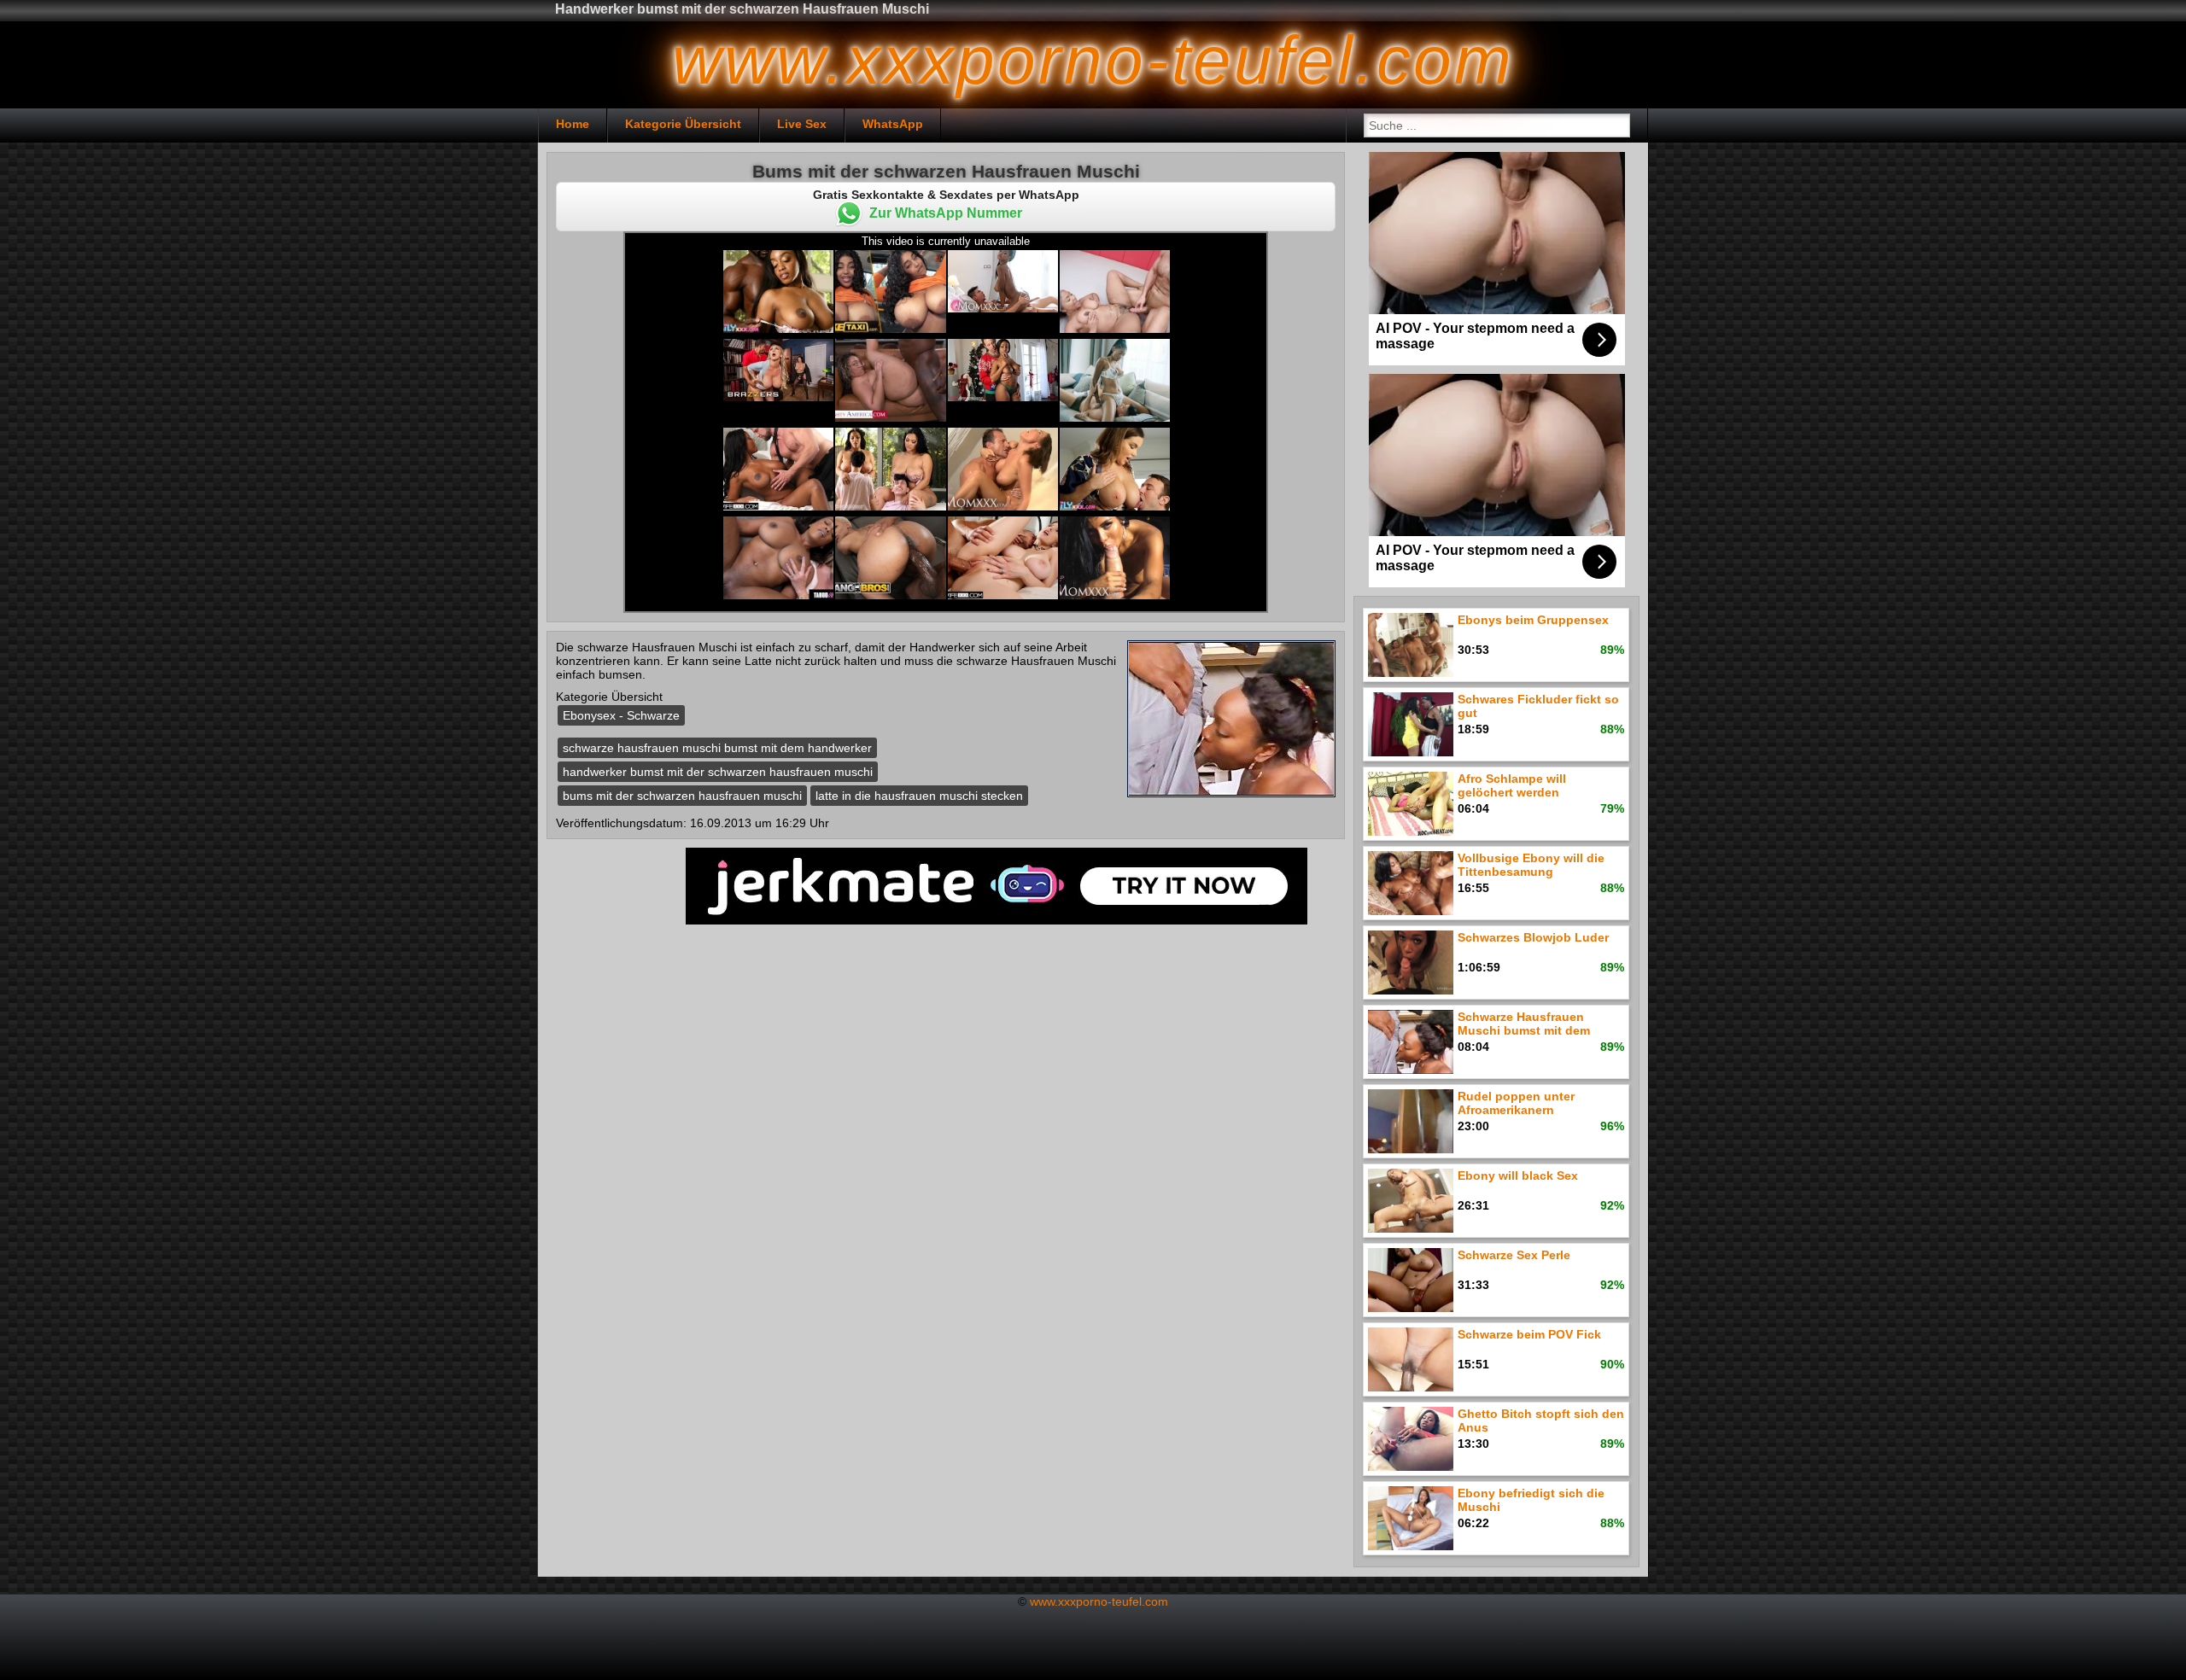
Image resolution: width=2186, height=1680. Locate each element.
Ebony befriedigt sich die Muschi (1531, 1500)
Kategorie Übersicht (683, 124)
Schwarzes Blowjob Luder (1533, 937)
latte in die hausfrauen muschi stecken (919, 796)
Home (573, 124)
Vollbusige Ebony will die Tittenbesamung (1531, 865)
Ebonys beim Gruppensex (1533, 620)
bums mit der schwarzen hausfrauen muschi (682, 796)
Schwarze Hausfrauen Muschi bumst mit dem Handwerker (1524, 1025)
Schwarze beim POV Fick (1529, 1334)
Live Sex (802, 124)
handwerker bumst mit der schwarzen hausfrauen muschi (718, 772)
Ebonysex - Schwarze (621, 715)
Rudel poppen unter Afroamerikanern (1516, 1103)
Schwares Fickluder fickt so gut (1538, 706)
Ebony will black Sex (1518, 1175)
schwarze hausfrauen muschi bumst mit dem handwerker (717, 748)
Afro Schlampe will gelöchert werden (1512, 785)
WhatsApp (893, 124)
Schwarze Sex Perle (1514, 1255)
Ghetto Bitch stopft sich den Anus (1541, 1420)
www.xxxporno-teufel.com (1099, 1601)
